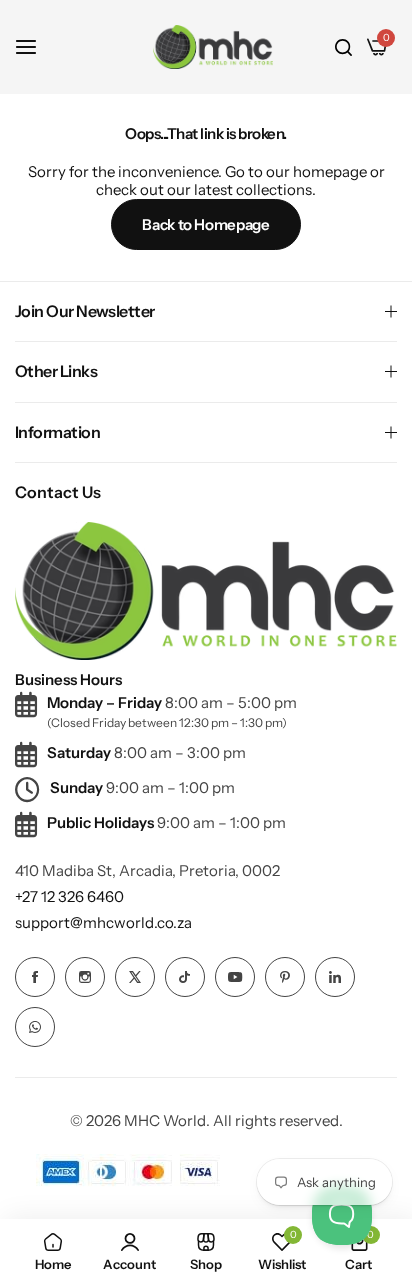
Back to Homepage (205, 224)
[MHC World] (213, 46)
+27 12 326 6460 (69, 896)
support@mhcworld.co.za (103, 922)
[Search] (343, 47)
